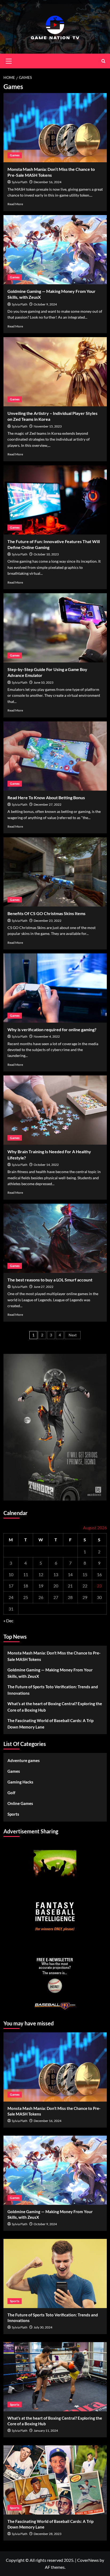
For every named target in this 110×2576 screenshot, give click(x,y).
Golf (11, 1793)
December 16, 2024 (48, 182)
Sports (13, 1814)
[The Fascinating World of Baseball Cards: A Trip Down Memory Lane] (55, 2480)
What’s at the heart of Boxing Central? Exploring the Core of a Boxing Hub (55, 1707)
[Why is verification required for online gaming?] (55, 988)
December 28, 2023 (48, 2534)
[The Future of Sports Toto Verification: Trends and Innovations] (55, 2273)
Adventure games (24, 1760)
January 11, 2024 (46, 2431)
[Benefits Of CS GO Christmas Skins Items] (55, 872)
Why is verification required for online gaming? (52, 1029)
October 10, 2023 (46, 554)
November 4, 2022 (47, 1036)
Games (15, 155)
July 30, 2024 (43, 2327)
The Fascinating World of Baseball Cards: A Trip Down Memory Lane (50, 1724)
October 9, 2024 (45, 304)
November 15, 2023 (48, 426)
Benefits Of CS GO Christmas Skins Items (46, 913)
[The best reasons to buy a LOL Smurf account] (55, 1238)
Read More (15, 204)
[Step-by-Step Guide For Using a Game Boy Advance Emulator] (55, 628)
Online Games (20, 1803)
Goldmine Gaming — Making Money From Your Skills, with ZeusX (50, 1673)
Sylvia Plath (20, 182)
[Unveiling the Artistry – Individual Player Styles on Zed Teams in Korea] (55, 372)
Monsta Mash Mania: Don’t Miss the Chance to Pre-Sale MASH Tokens (54, 1656)
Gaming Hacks (20, 1782)
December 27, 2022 (48, 804)
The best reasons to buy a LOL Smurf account (50, 1280)
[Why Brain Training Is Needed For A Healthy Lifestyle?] (55, 1110)
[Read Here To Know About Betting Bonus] (55, 756)
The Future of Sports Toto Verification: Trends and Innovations (53, 1690)
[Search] (103, 61)
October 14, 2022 (46, 1165)
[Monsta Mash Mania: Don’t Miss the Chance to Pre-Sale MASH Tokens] (55, 128)
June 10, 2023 (44, 682)
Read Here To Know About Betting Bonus (46, 797)
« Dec (8, 1621)
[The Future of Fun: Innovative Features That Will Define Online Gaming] (55, 500)
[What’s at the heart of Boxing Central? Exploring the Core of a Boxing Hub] (55, 2377)
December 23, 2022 (48, 921)
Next (73, 1335)
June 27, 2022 (44, 1287)
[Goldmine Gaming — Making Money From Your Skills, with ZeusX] (55, 250)
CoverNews (88, 2560)
